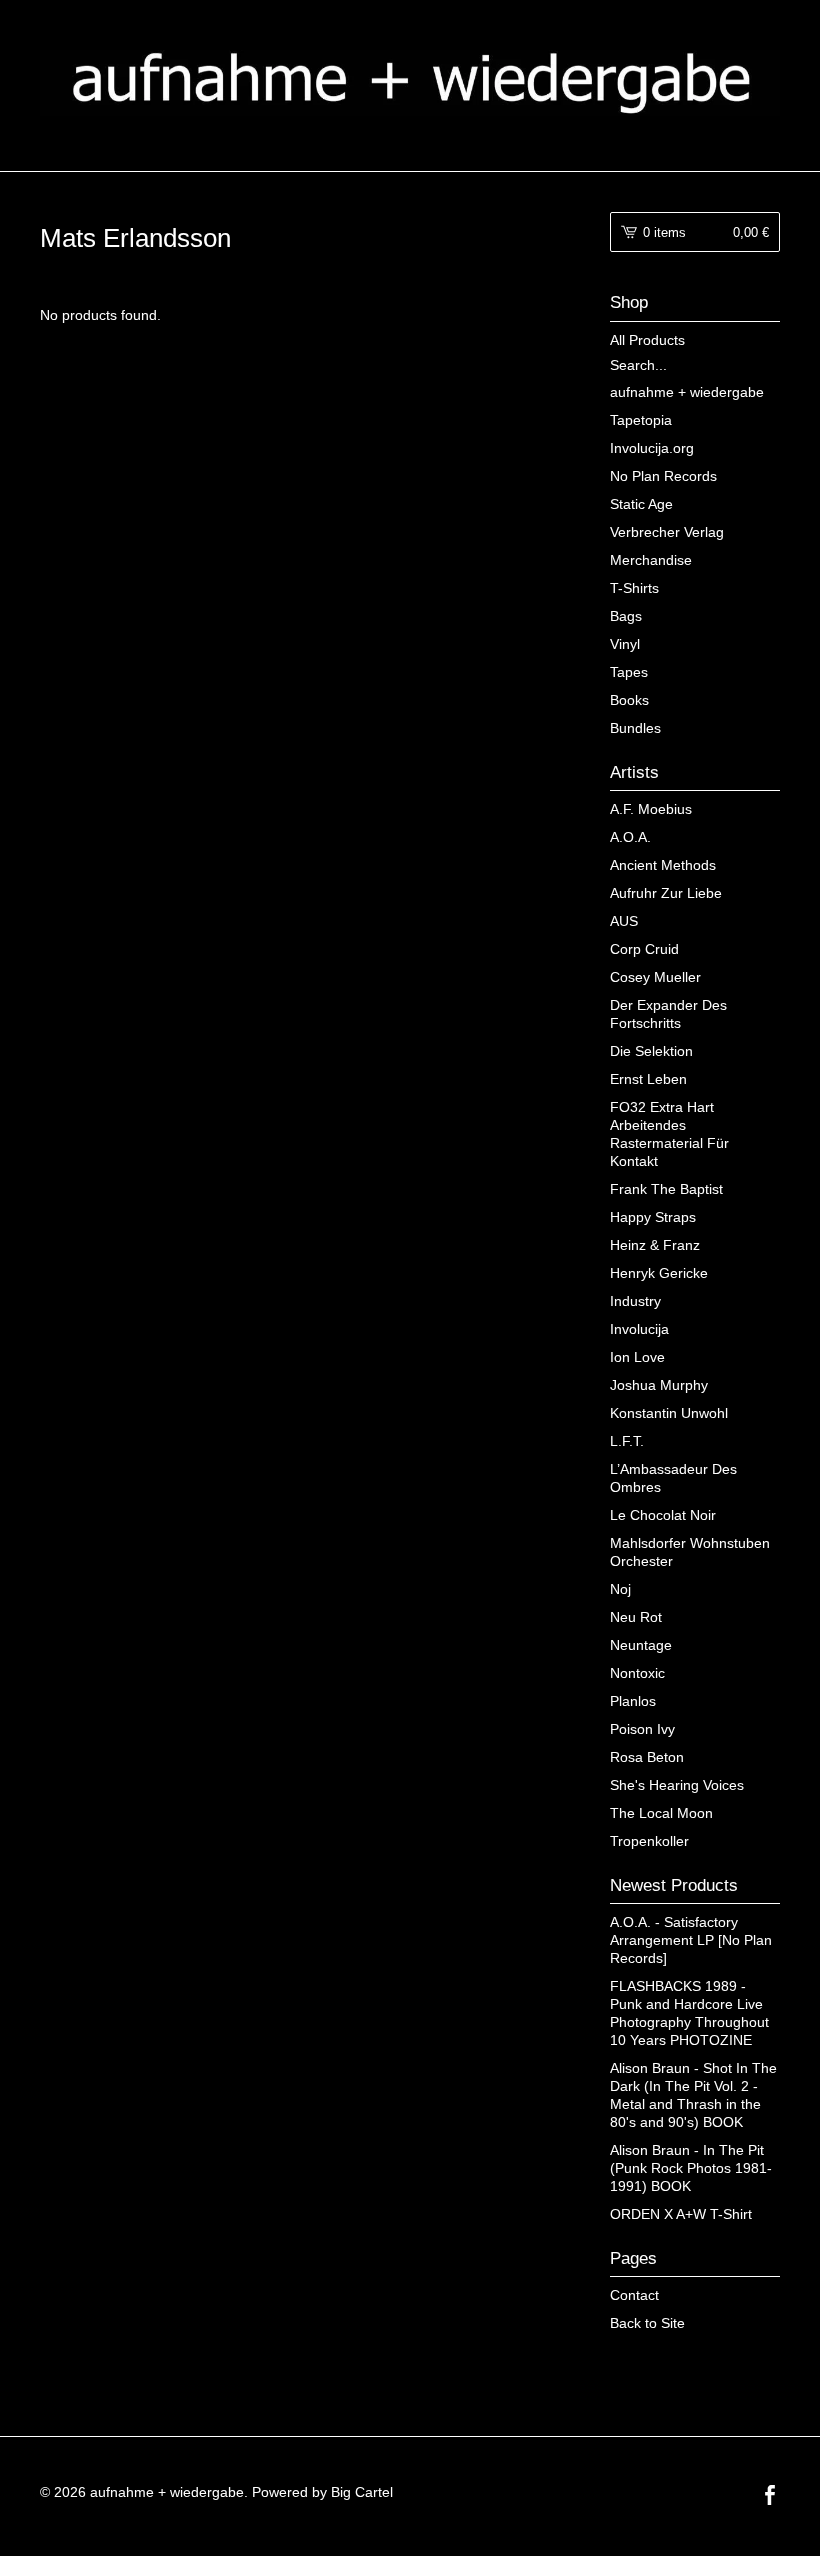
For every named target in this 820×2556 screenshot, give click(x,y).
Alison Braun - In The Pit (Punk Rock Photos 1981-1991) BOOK (691, 2168)
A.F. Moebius (651, 809)
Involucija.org (652, 448)
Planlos (633, 1701)
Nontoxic (637, 1673)
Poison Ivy (642, 1729)
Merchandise (651, 560)
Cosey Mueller (655, 977)
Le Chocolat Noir (663, 1515)
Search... (638, 365)
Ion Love (637, 1357)
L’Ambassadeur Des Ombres (673, 1478)
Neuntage (641, 1645)
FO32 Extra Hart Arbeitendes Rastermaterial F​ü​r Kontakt (669, 1134)
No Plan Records (663, 476)
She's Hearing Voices (677, 1785)
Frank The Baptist (666, 1189)
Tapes (629, 672)
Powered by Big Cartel (322, 2492)
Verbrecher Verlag (667, 532)
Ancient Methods (663, 865)
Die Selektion (651, 1051)
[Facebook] (770, 2497)
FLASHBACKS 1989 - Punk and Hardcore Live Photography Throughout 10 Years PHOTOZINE (689, 2013)
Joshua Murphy (659, 1385)
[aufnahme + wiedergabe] (410, 83)
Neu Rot (636, 1617)
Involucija (639, 1329)
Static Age (641, 504)
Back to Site (647, 2323)
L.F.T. (627, 1441)
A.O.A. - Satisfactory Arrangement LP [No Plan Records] (691, 1940)
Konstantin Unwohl (669, 1413)
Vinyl (625, 644)
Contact (634, 2295)
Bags (626, 616)
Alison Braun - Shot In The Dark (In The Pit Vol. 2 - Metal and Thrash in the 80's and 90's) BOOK (693, 2095)
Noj (620, 1589)
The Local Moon (661, 1813)
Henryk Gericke (659, 1273)
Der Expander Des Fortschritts (668, 1014)
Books (629, 700)
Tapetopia (641, 420)
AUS (624, 921)
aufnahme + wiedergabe (687, 392)
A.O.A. (630, 837)
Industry (635, 1301)
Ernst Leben (648, 1079)
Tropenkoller (649, 1841)
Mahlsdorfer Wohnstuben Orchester (690, 1552)
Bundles (635, 728)
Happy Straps (653, 1217)
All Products (647, 340)
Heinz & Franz (655, 1245)
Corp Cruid (644, 949)
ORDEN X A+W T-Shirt (681, 2214)
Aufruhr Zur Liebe (666, 893)
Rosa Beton (647, 1757)
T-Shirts (634, 588)
